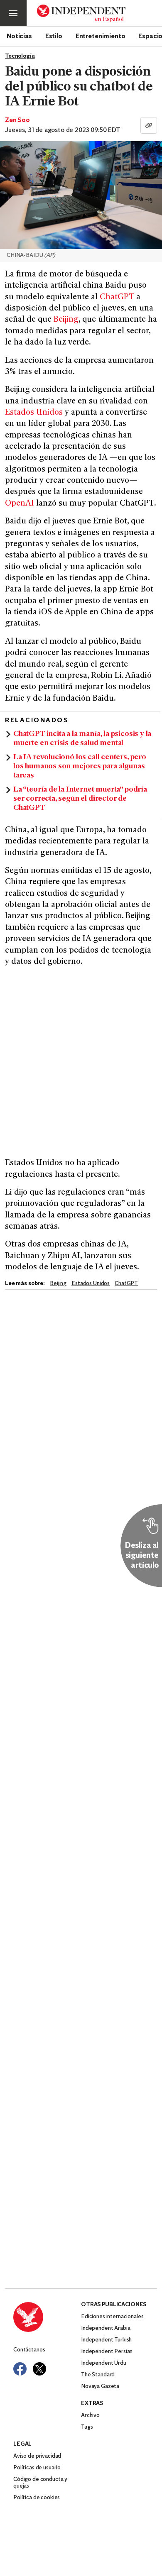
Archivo (90, 2416)
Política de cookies (37, 2498)
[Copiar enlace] (149, 125)
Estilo (54, 36)
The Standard (98, 2375)
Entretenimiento (101, 36)
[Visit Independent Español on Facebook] (20, 2369)
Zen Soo (17, 120)
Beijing (66, 320)
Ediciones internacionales (112, 2317)
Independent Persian (107, 2352)
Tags (87, 2427)
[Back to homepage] (47, 2317)
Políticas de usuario (37, 2468)
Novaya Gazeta (100, 2387)
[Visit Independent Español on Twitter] (39, 2369)
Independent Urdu (104, 2363)
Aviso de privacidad (37, 2456)
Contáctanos (29, 2350)
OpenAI (20, 504)
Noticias (19, 36)
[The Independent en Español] (81, 13)
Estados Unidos (34, 413)
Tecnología (20, 56)
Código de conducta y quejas (40, 2483)
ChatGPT (117, 297)
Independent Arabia (106, 2328)
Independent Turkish (106, 2340)
